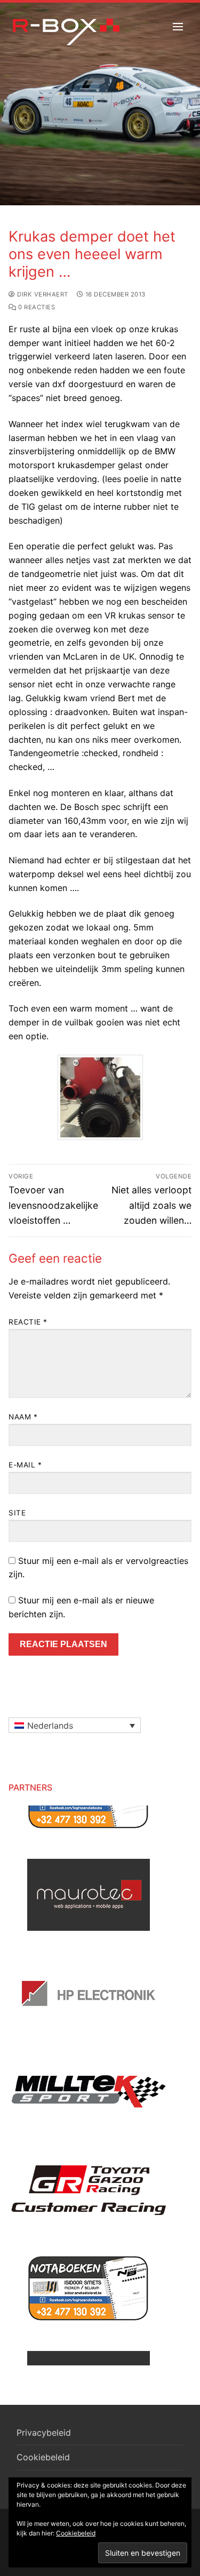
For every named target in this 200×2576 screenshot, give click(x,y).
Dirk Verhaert (42, 294)
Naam (23, 1417)
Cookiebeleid (43, 2457)
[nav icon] (178, 27)
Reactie (28, 1322)
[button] (75, 1726)
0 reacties (36, 307)
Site (17, 1513)
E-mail (25, 1465)
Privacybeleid (44, 2433)
